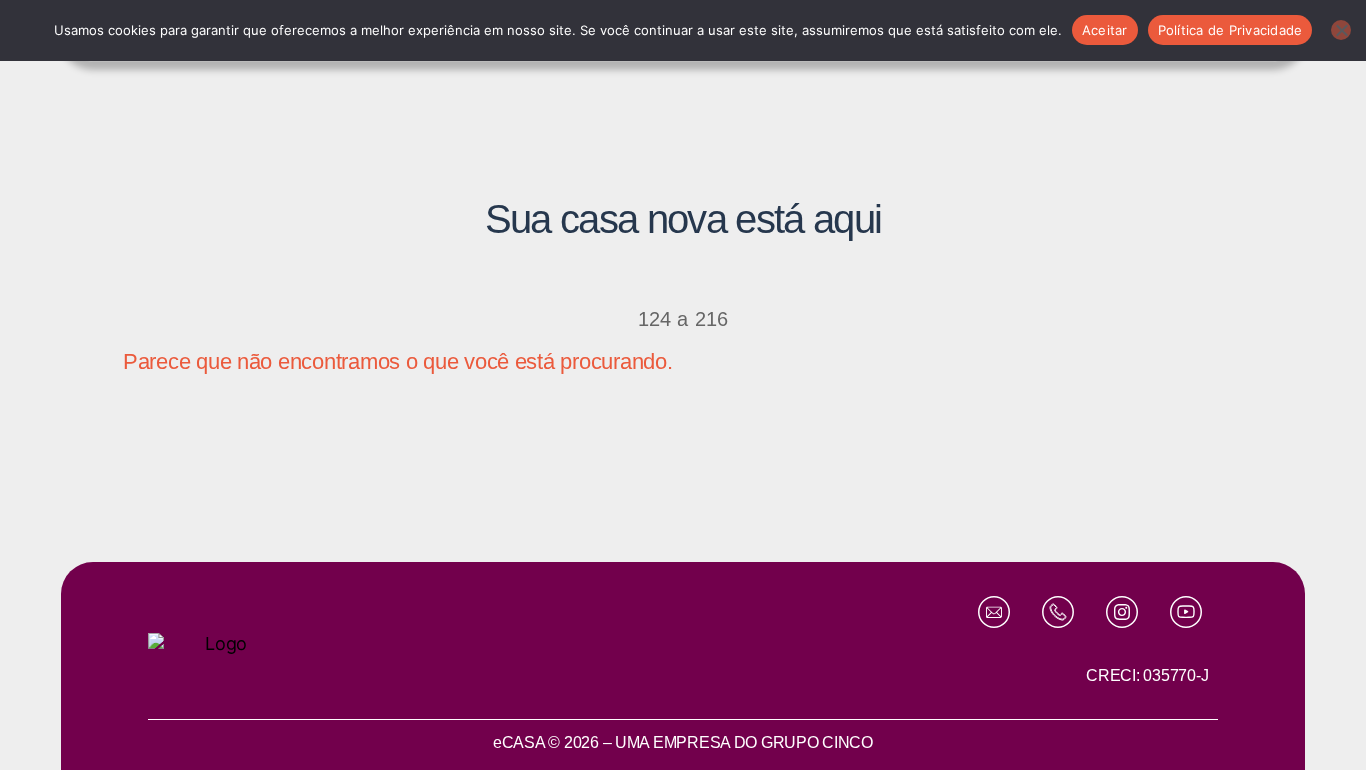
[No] (1341, 30)
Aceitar (1105, 30)
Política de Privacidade (1230, 30)
